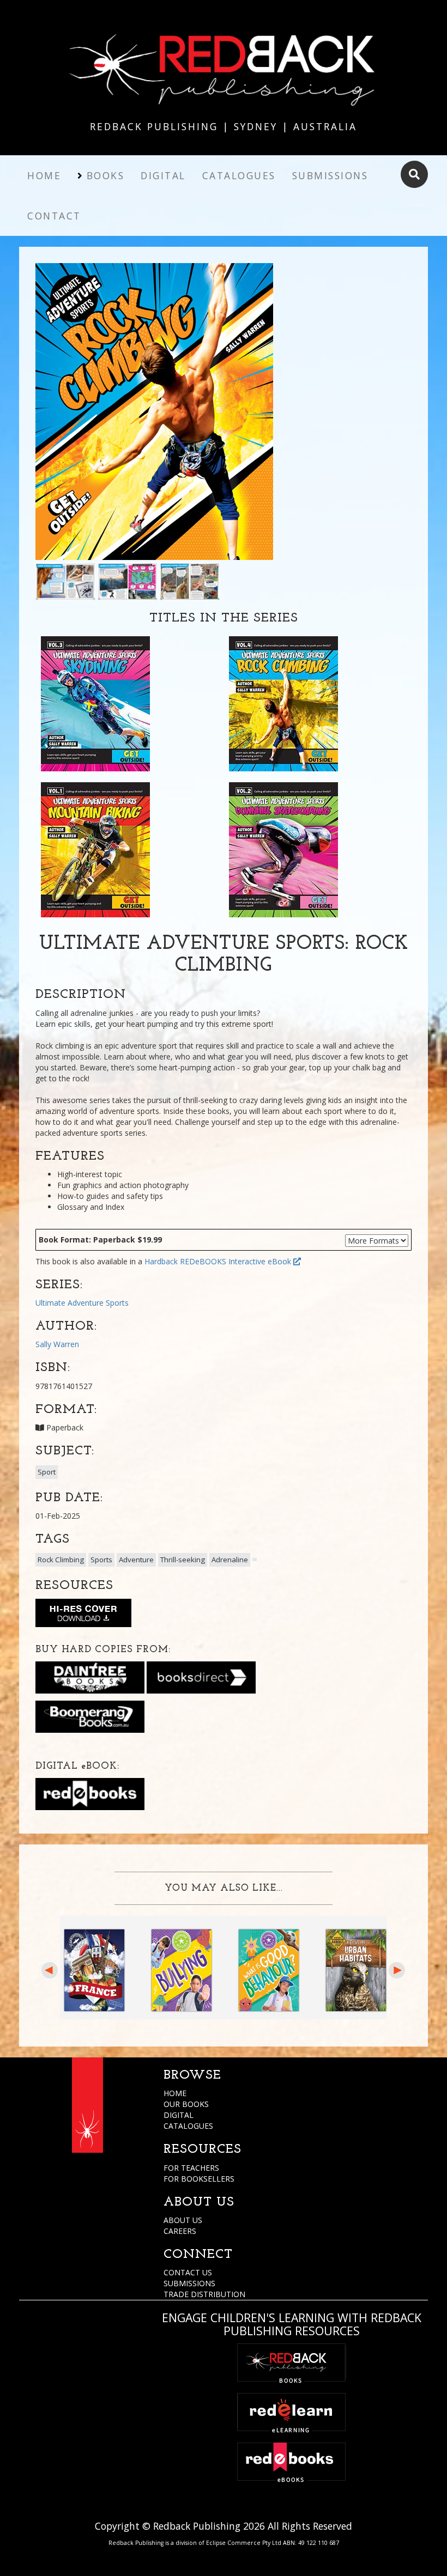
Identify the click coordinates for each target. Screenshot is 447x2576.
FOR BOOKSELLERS (199, 2179)
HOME (175, 2093)
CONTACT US (188, 2272)
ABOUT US (183, 2220)
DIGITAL (179, 2115)
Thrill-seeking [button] (183, 1560)
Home (44, 175)
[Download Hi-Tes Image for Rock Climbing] (83, 1615)
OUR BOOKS (186, 2104)
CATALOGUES (188, 2126)
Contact (54, 216)
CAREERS (180, 2231)
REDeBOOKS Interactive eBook (237, 1261)
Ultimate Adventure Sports (82, 1303)
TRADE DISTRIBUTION (204, 2294)
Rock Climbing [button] (61, 1560)
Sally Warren (57, 1344)
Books (106, 175)
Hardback (161, 1261)
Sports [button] (101, 1560)
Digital (163, 175)
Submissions (330, 175)
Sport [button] (47, 1472)
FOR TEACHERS (191, 2168)
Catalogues (239, 175)
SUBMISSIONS (189, 2283)
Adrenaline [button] (230, 1560)
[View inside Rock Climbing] (65, 580)
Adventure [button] (136, 1560)
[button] (255, 1560)
